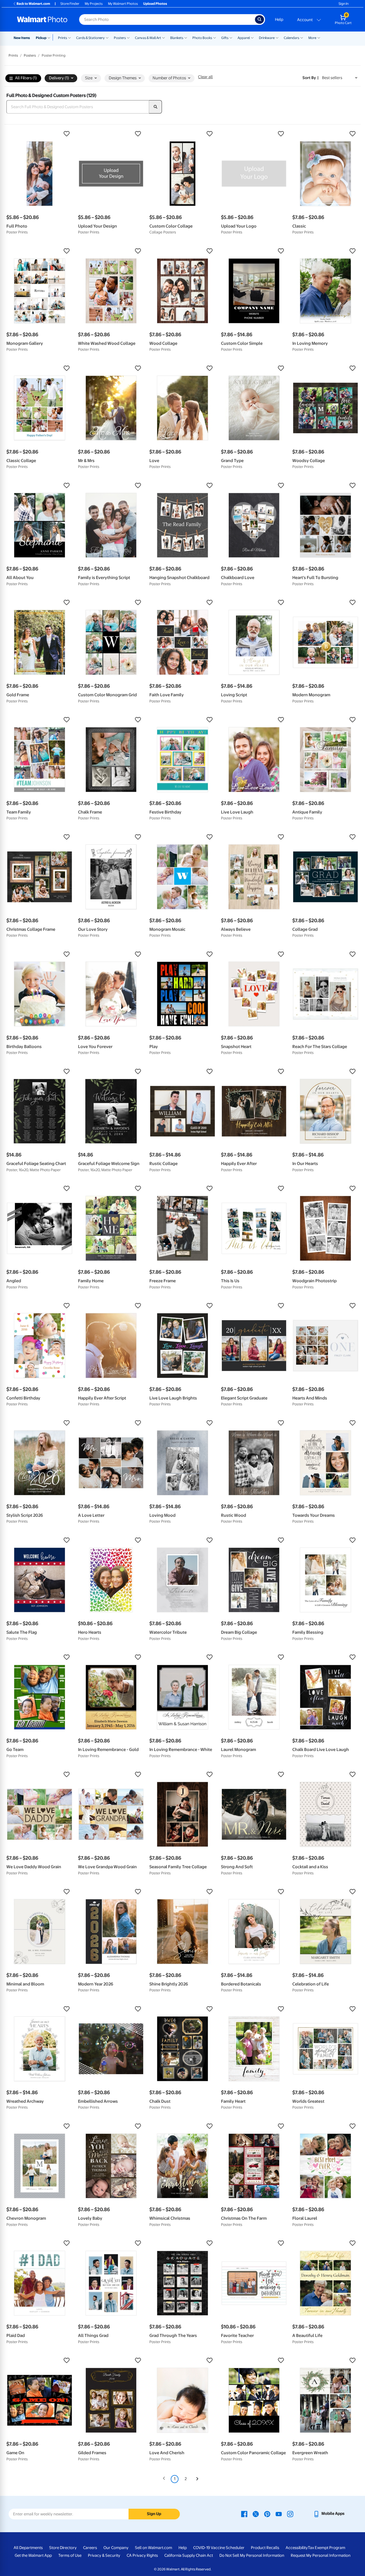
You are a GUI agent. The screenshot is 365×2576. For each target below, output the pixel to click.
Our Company (116, 2548)
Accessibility (297, 2548)
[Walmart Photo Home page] (42, 19)
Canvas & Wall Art (148, 38)
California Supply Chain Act (189, 2555)
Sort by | (310, 78)
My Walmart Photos (123, 4)
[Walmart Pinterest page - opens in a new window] (267, 2514)
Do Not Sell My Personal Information (252, 2555)
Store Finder (70, 4)
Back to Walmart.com (33, 4)
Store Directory (63, 2548)
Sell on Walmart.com (154, 2548)
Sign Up (154, 2514)
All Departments (28, 2548)
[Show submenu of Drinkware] (277, 37)
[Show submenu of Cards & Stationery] (107, 37)
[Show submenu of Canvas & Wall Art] (164, 37)
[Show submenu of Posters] (128, 37)
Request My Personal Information (321, 2555)
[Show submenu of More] (319, 37)
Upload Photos (155, 4)
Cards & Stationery (90, 38)
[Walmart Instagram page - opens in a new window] (290, 2514)
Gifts (225, 38)
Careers (90, 2548)
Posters (120, 38)
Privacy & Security (104, 2555)
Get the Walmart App (33, 2555)
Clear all (205, 77)
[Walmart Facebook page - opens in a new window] (244, 2514)
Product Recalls (265, 2548)
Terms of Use (70, 2555)
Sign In (343, 4)
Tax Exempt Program (327, 2548)
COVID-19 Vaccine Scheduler (219, 2548)
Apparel (244, 38)
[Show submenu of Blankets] (186, 37)
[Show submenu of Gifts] (231, 37)
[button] (40, 134)
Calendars (292, 38)
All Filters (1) (26, 78)
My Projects (94, 4)
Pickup (41, 38)
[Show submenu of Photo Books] (215, 37)
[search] (156, 107)
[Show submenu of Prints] (69, 37)
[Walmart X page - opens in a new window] (256, 2514)
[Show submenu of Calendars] (302, 37)
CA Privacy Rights (142, 2555)
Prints (63, 38)
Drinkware (267, 38)
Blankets (177, 38)
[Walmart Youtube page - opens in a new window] (279, 2514)
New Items (22, 38)
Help (279, 19)
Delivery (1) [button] (59, 78)
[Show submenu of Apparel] (252, 37)
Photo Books (202, 38)
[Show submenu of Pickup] (50, 37)
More (312, 38)
